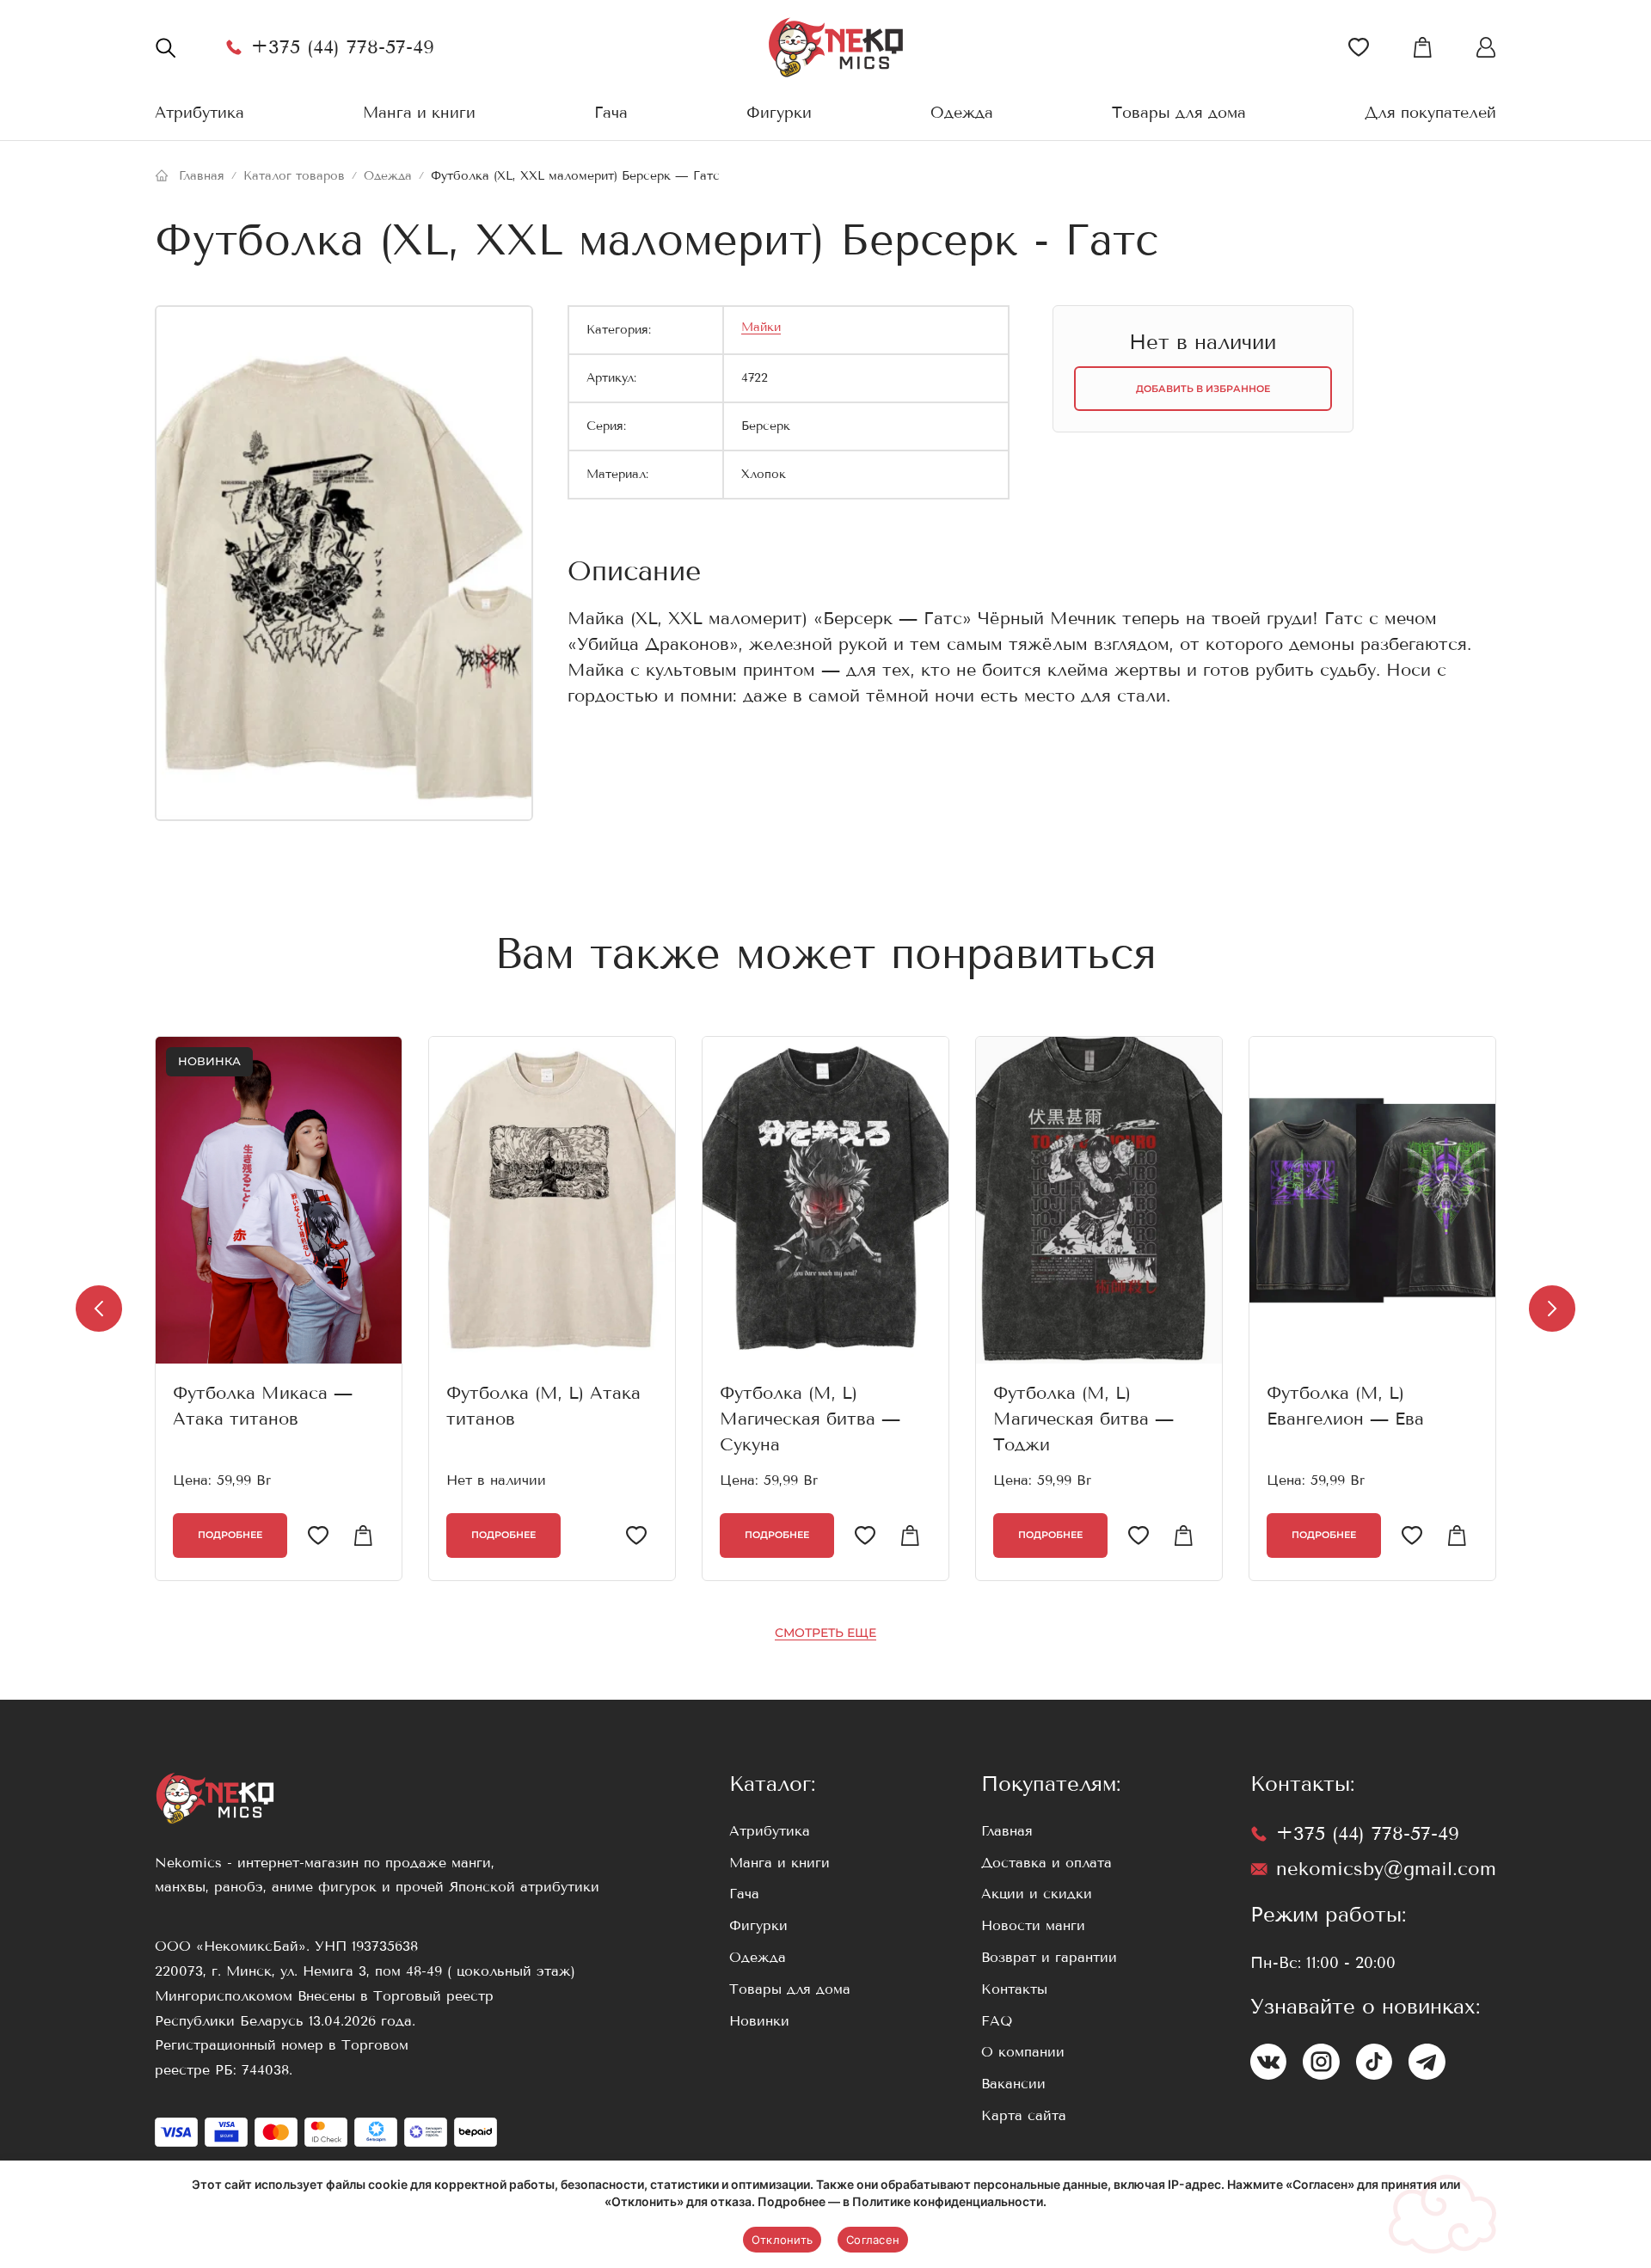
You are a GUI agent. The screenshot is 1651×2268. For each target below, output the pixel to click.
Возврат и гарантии (1049, 1957)
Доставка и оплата (1046, 1863)
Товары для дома (1179, 113)
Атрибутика (199, 113)
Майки (761, 327)
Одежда (962, 113)
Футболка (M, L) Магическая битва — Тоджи (1083, 1419)
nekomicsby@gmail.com (1386, 1869)
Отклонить (782, 2240)
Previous (99, 1309)
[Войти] (1359, 47)
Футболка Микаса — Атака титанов (263, 1406)
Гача (611, 113)
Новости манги (1033, 1925)
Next (1552, 1309)
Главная (1007, 1831)
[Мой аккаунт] (1486, 47)
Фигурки (779, 113)
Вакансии (1013, 2084)
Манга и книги (419, 113)
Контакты (1014, 1989)
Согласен (873, 2240)
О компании (1023, 2052)
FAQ (997, 2021)
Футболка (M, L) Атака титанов (543, 1406)
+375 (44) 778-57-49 (343, 47)
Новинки (759, 2021)
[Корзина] (1422, 47)
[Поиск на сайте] (165, 47)
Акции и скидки (1037, 1894)
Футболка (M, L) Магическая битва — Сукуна (810, 1419)
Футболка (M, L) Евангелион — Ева (1345, 1406)
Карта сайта (1024, 2115)
